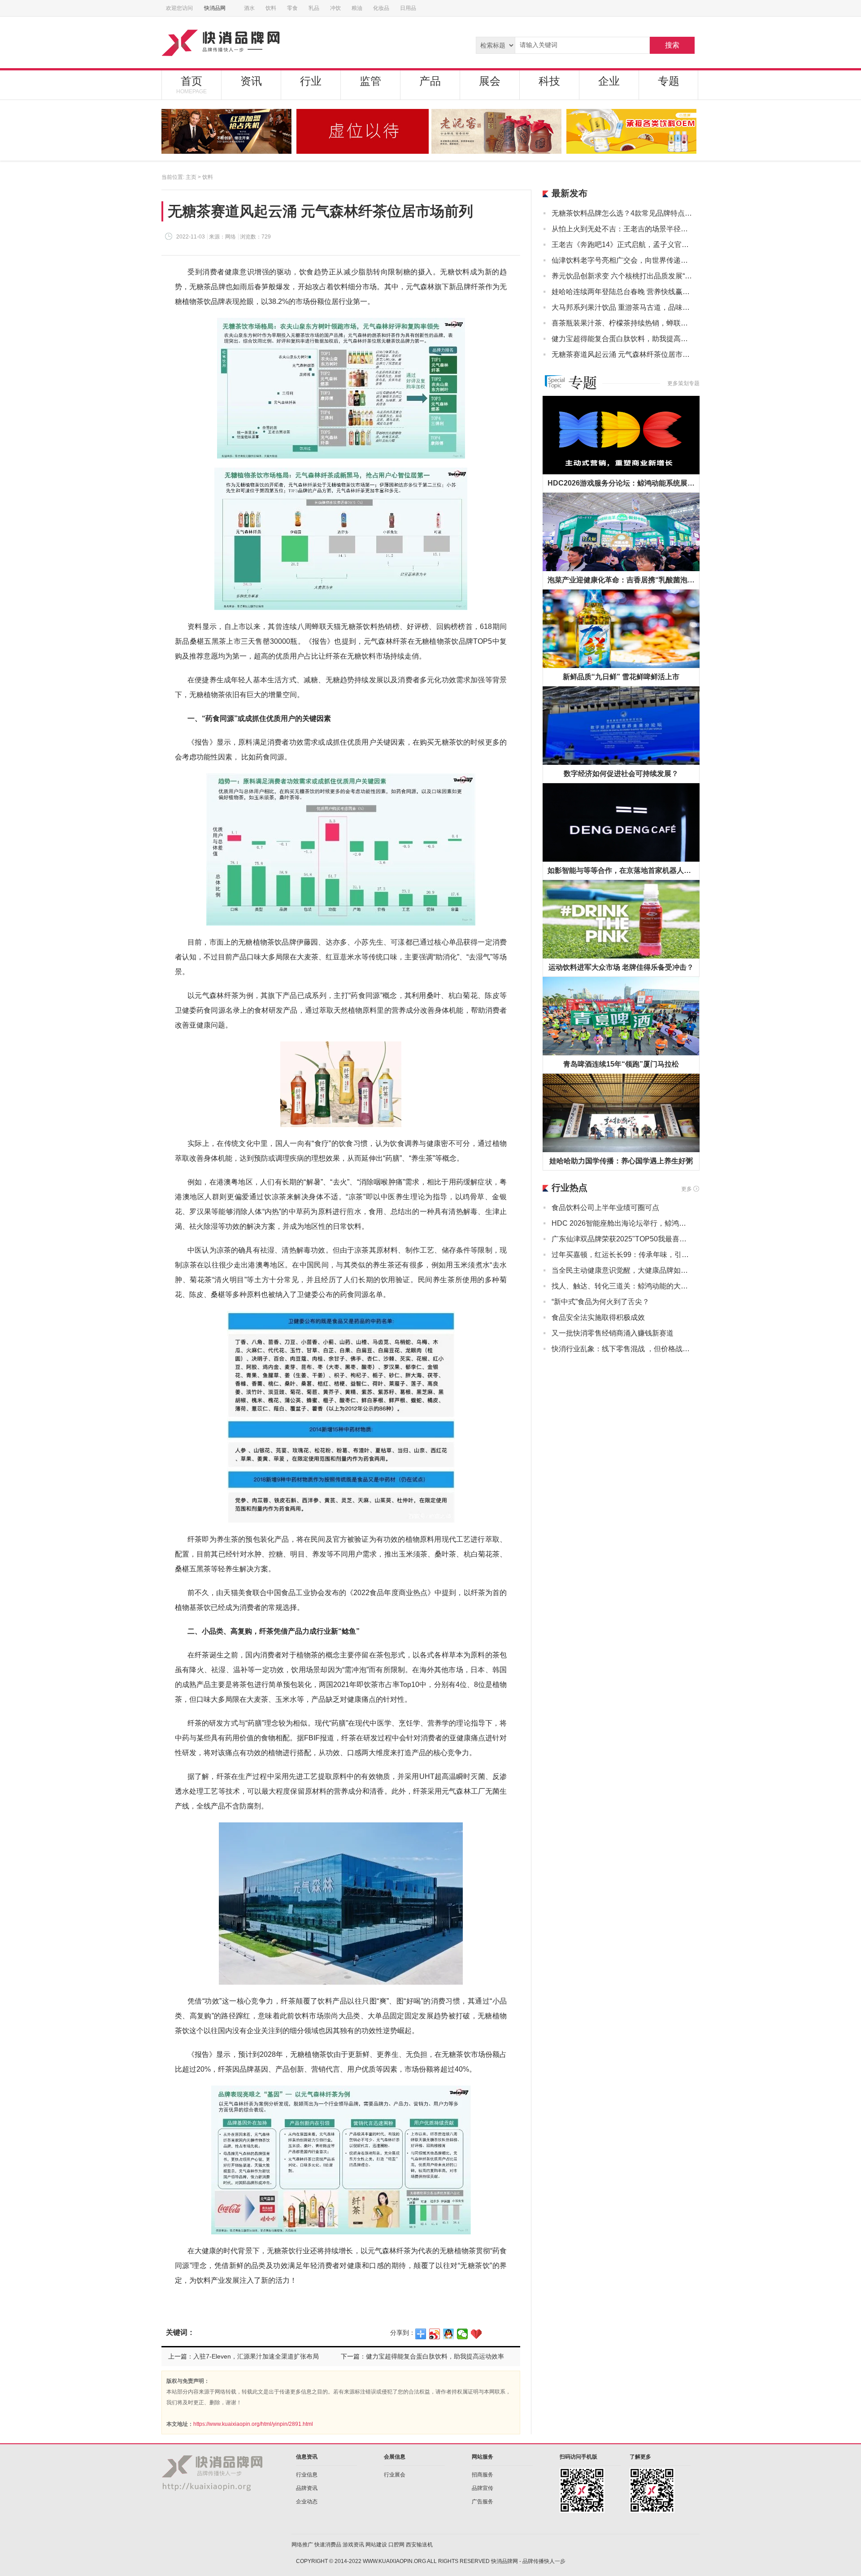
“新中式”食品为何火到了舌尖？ (600, 1302)
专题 (669, 81)
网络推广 (302, 2545)
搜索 (672, 45)
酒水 (249, 8)
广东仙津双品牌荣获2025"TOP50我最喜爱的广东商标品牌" (622, 1239)
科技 (549, 81)
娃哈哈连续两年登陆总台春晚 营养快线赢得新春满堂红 (622, 292)
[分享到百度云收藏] (476, 2334)
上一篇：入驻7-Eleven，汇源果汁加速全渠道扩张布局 (244, 2356)
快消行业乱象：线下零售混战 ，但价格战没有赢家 (622, 1349)
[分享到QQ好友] (449, 2334)
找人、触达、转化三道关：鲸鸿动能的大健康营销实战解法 (622, 1286)
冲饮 (335, 8)
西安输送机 (419, 2545)
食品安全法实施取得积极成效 (598, 1317)
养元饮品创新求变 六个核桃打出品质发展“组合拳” (622, 276)
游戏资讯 (353, 2545)
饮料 (271, 8)
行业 (311, 81)
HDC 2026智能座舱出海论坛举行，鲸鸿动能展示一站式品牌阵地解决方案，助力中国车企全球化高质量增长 (622, 1223)
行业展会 (395, 2475)
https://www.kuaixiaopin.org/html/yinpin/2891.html (253, 2424)
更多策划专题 (683, 383)
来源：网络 (222, 237)
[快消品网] (255, 42)
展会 (490, 81)
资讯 (251, 81)
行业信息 (307, 2475)
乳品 (314, 8)
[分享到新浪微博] (435, 2334)
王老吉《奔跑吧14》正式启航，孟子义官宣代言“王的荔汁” (622, 245)
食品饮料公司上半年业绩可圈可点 (605, 1208)
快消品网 (215, 8)
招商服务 (483, 2475)
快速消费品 (328, 2545)
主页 (191, 177)
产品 (430, 81)
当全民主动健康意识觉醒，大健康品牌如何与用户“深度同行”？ (622, 1270)
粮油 (357, 8)
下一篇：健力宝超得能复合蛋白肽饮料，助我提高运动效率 (422, 2356)
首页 (191, 85)
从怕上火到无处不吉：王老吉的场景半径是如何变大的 (622, 229)
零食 (292, 8)
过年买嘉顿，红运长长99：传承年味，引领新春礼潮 (622, 1255)
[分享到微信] (463, 2334)
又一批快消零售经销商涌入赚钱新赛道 (613, 1333)
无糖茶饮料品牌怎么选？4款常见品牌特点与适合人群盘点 (622, 213)
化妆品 (381, 8)
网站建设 (376, 2545)
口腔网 (396, 2545)
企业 (609, 81)
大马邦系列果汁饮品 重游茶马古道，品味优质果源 (622, 307)
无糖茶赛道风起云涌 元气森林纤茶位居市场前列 (622, 354)
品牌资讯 (307, 2488)
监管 (370, 81)
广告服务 (483, 2502)
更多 (687, 1189)
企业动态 (307, 2502)
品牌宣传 (483, 2488)
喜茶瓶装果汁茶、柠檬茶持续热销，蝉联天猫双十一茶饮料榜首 (622, 323)
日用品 (408, 8)
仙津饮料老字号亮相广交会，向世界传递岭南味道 (622, 260)
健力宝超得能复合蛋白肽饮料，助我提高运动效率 (622, 339)
